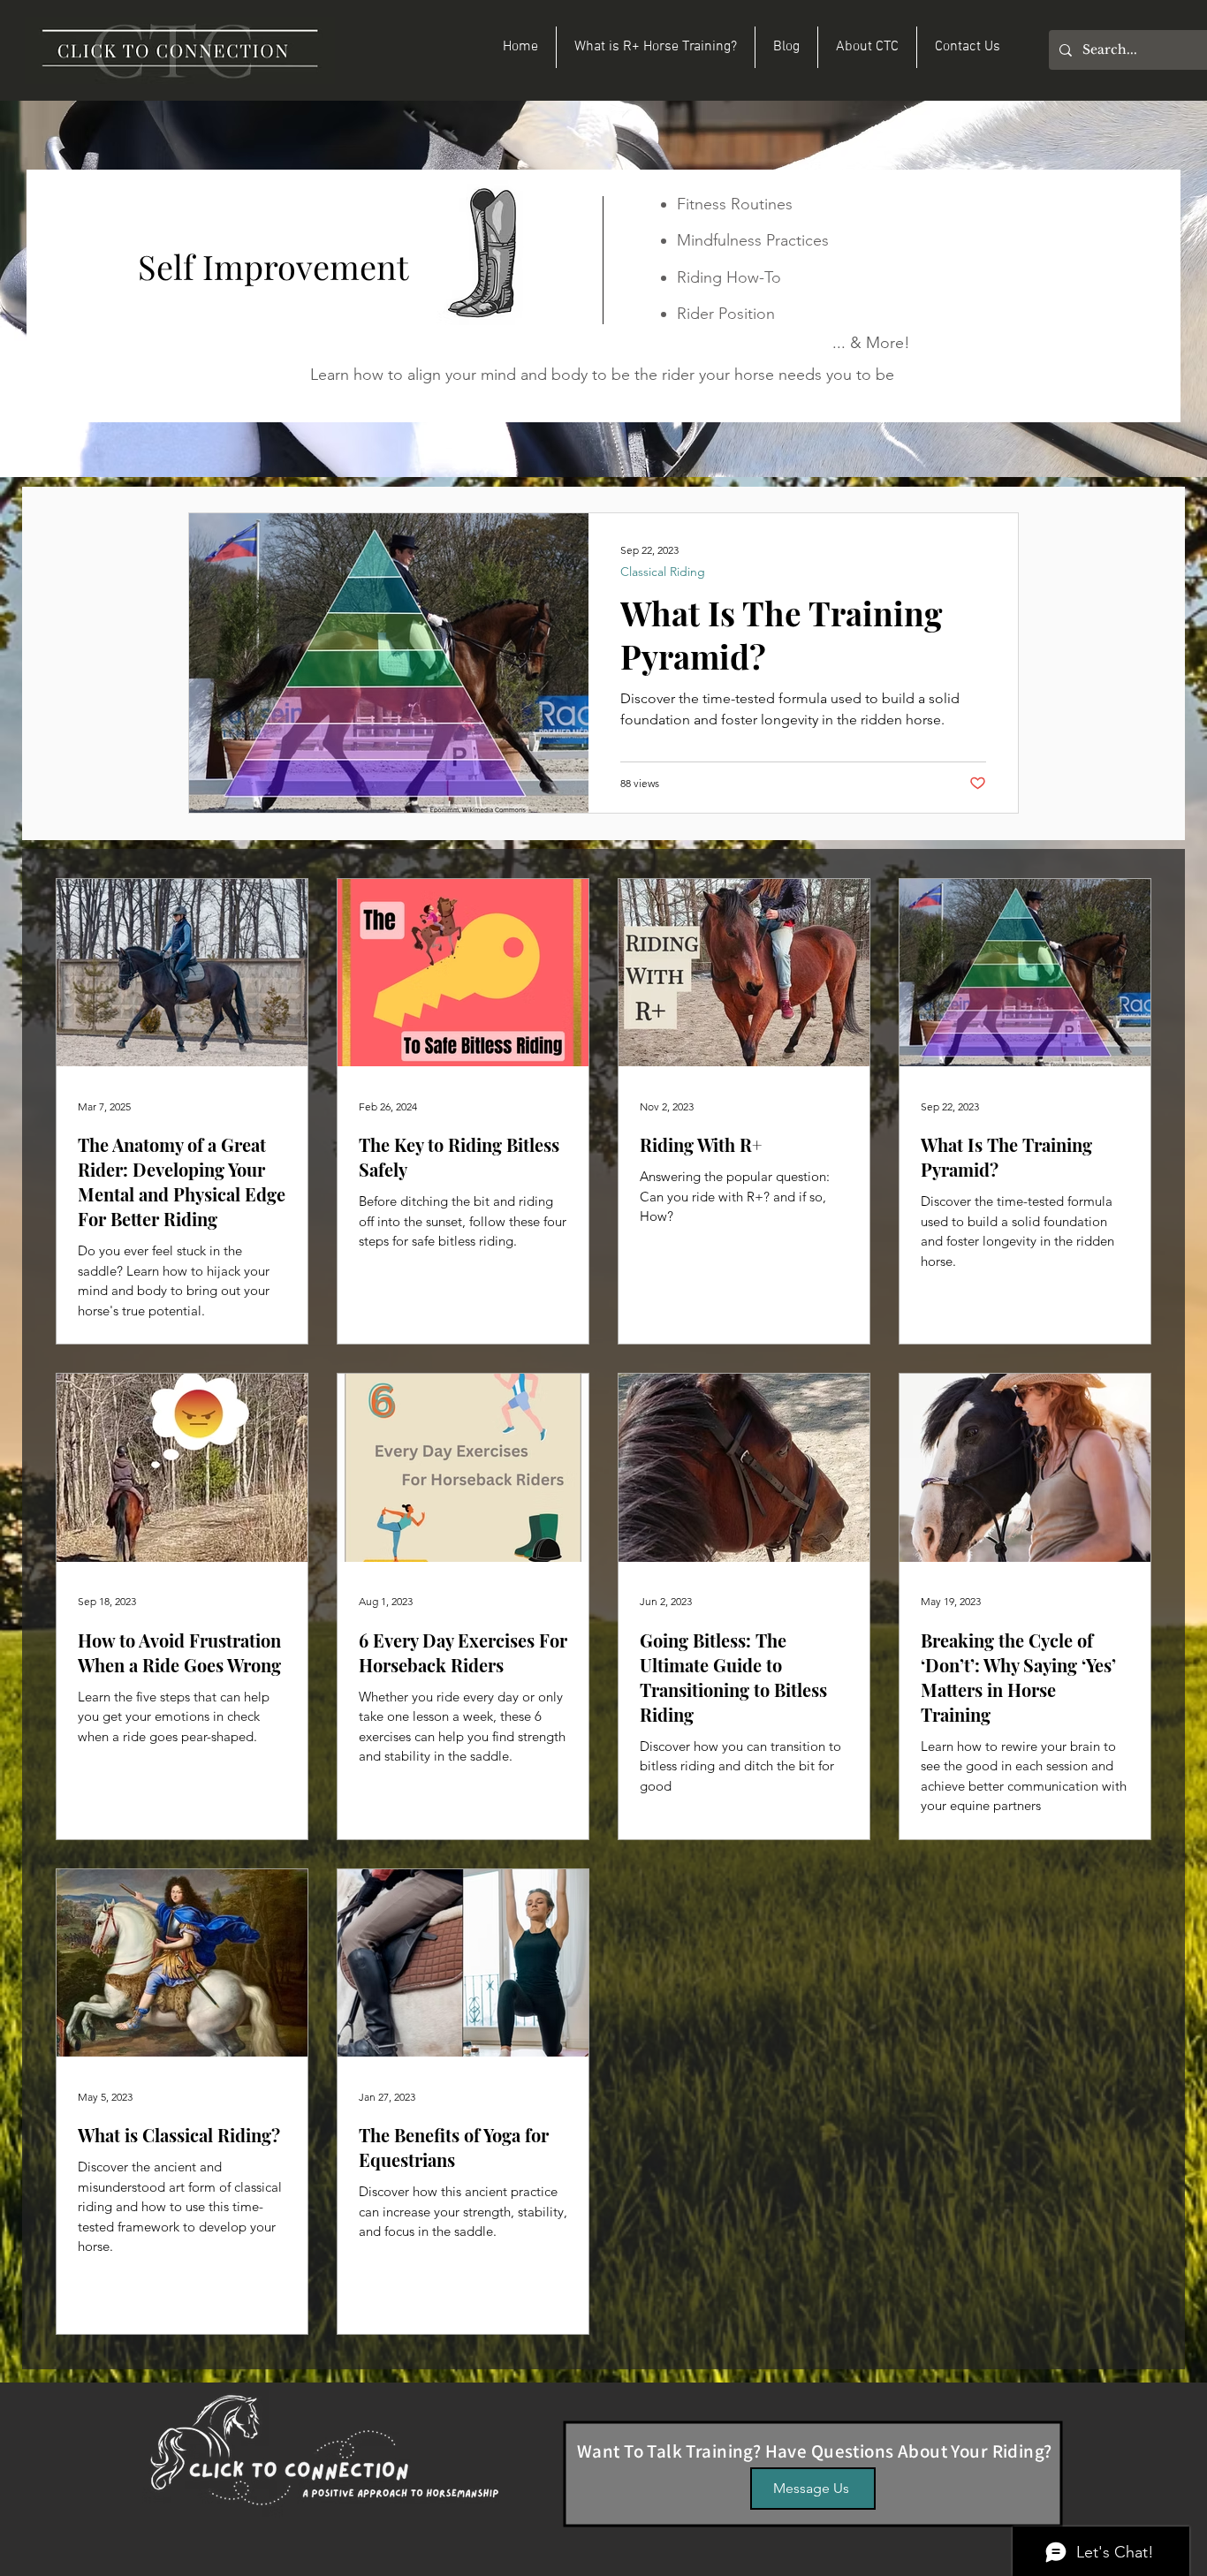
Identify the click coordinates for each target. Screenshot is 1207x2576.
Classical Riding (663, 572)
